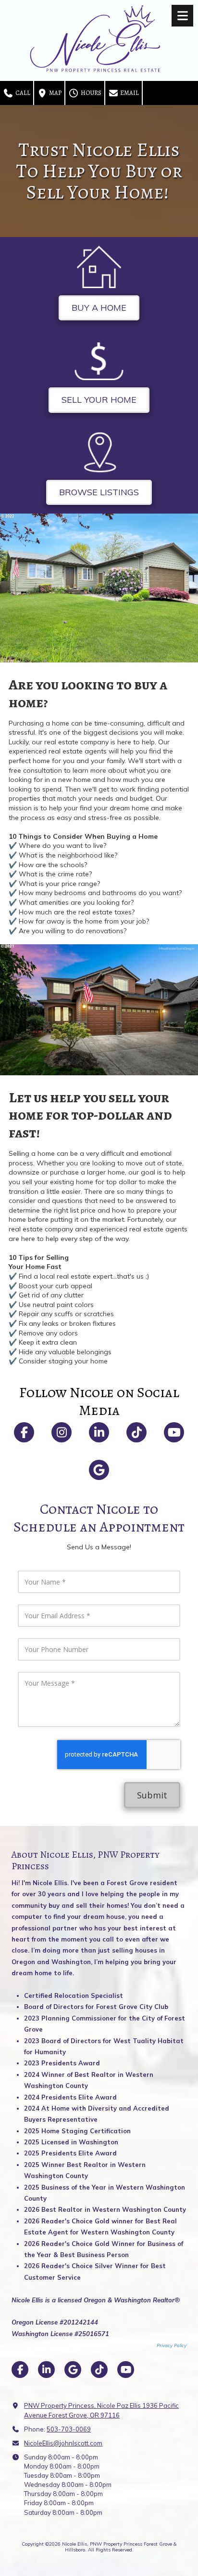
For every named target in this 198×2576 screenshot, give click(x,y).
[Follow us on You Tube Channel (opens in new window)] (174, 1432)
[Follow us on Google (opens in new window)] (99, 1470)
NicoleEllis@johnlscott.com (63, 2443)
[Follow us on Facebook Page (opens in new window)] (24, 1432)
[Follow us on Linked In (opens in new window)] (99, 1432)
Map (55, 93)
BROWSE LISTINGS (99, 492)
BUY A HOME (99, 308)
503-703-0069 (69, 2429)
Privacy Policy (172, 2345)
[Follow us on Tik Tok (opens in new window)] (136, 1432)
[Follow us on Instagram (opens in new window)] (62, 1432)
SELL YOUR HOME (99, 400)
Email (129, 93)
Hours (90, 93)
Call (22, 93)
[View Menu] (182, 16)
